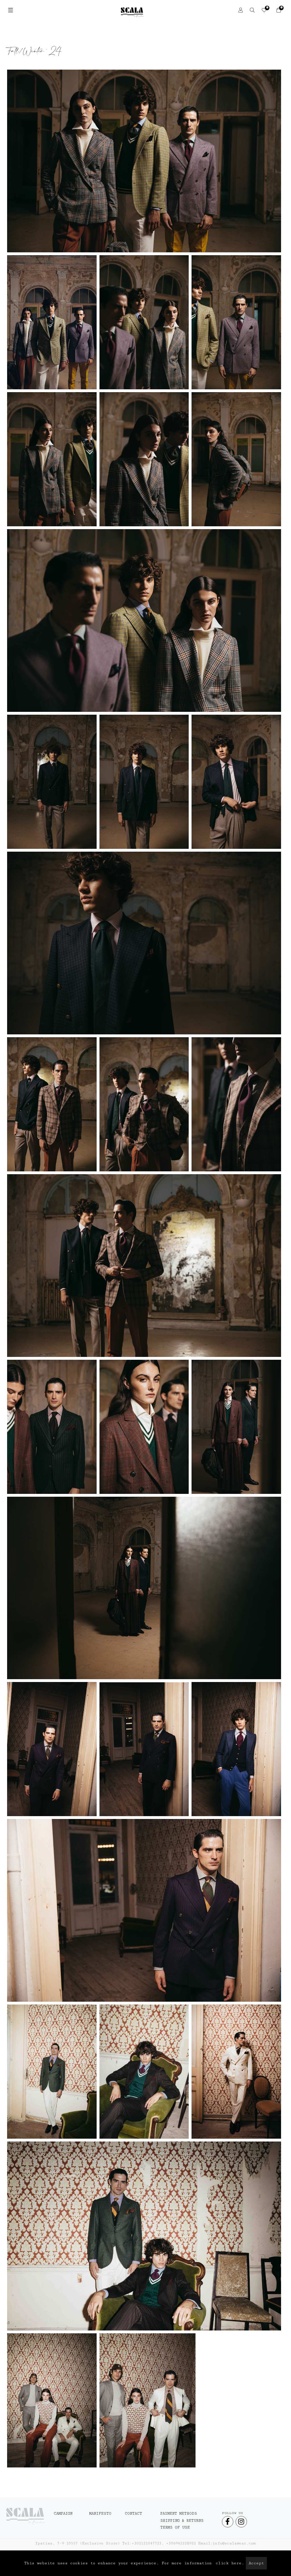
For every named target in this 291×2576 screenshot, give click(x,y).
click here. (230, 2563)
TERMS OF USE (175, 2527)
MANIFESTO (100, 2513)
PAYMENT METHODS (179, 2513)
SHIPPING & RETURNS (182, 2521)
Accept (256, 2563)
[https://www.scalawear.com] (25, 2516)
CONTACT (133, 2513)
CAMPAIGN (63, 2513)
